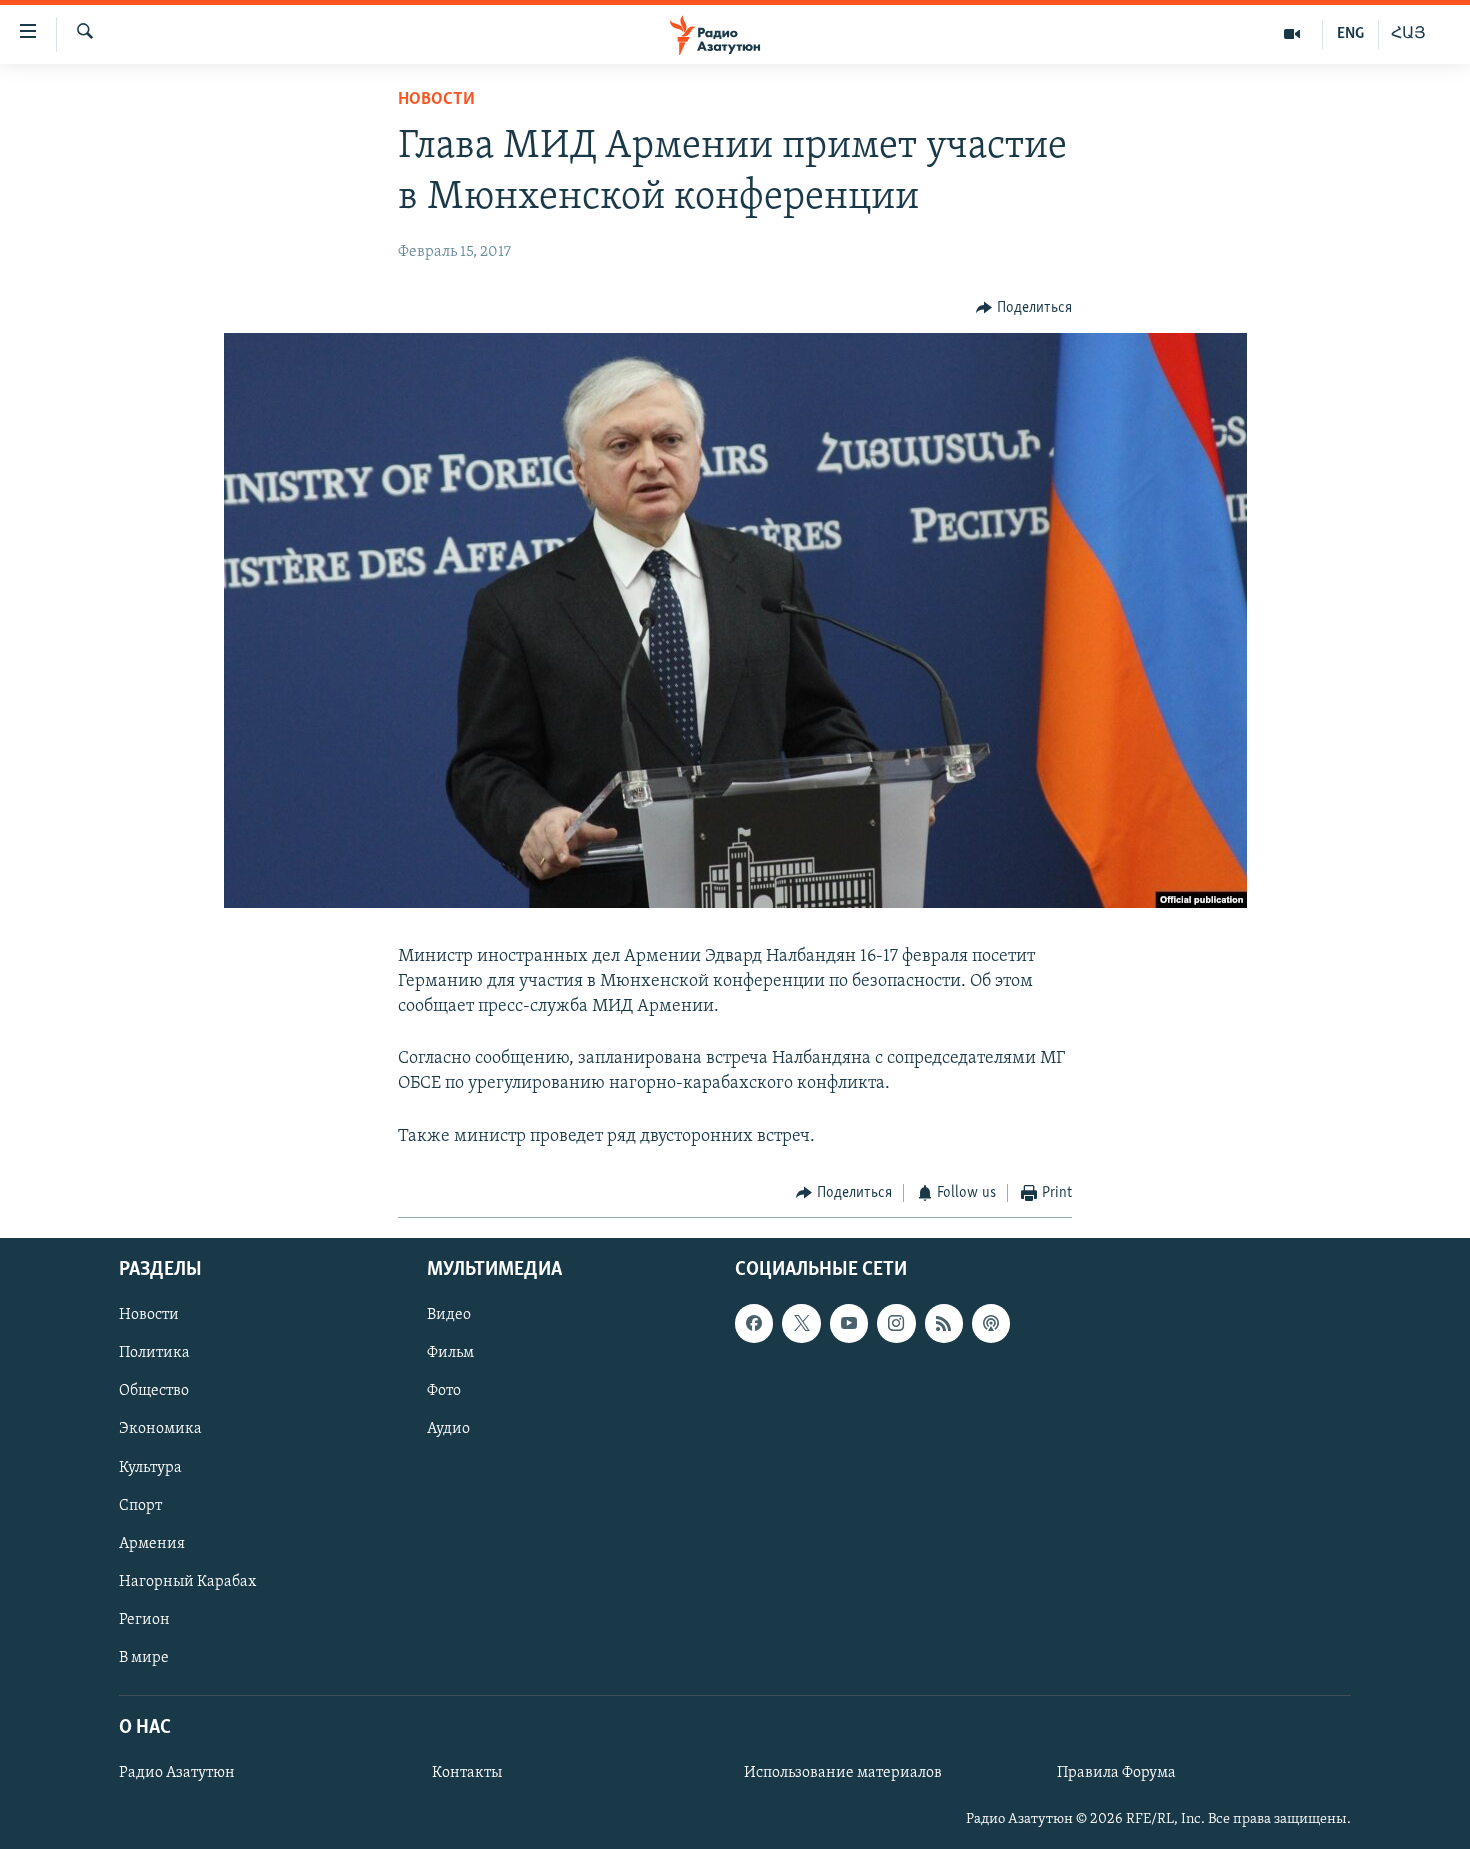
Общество (154, 1392)
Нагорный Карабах (187, 1582)
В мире (144, 1658)
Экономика (160, 1430)
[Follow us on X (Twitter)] (801, 1324)
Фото (444, 1392)
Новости (436, 100)
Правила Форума (1116, 1773)
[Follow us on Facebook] (754, 1324)
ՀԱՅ (1408, 34)
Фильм (450, 1354)
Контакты (467, 1773)
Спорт (140, 1506)
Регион (144, 1620)
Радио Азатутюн (177, 1773)
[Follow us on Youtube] (849, 1324)
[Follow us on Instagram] (896, 1324)
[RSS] (944, 1324)
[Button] (1024, 308)
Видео (449, 1316)
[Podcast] (991, 1324)
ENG (1350, 34)
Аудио (448, 1430)
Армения (152, 1544)
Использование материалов (843, 1773)
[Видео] (1292, 34)
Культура (150, 1468)
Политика (154, 1354)
